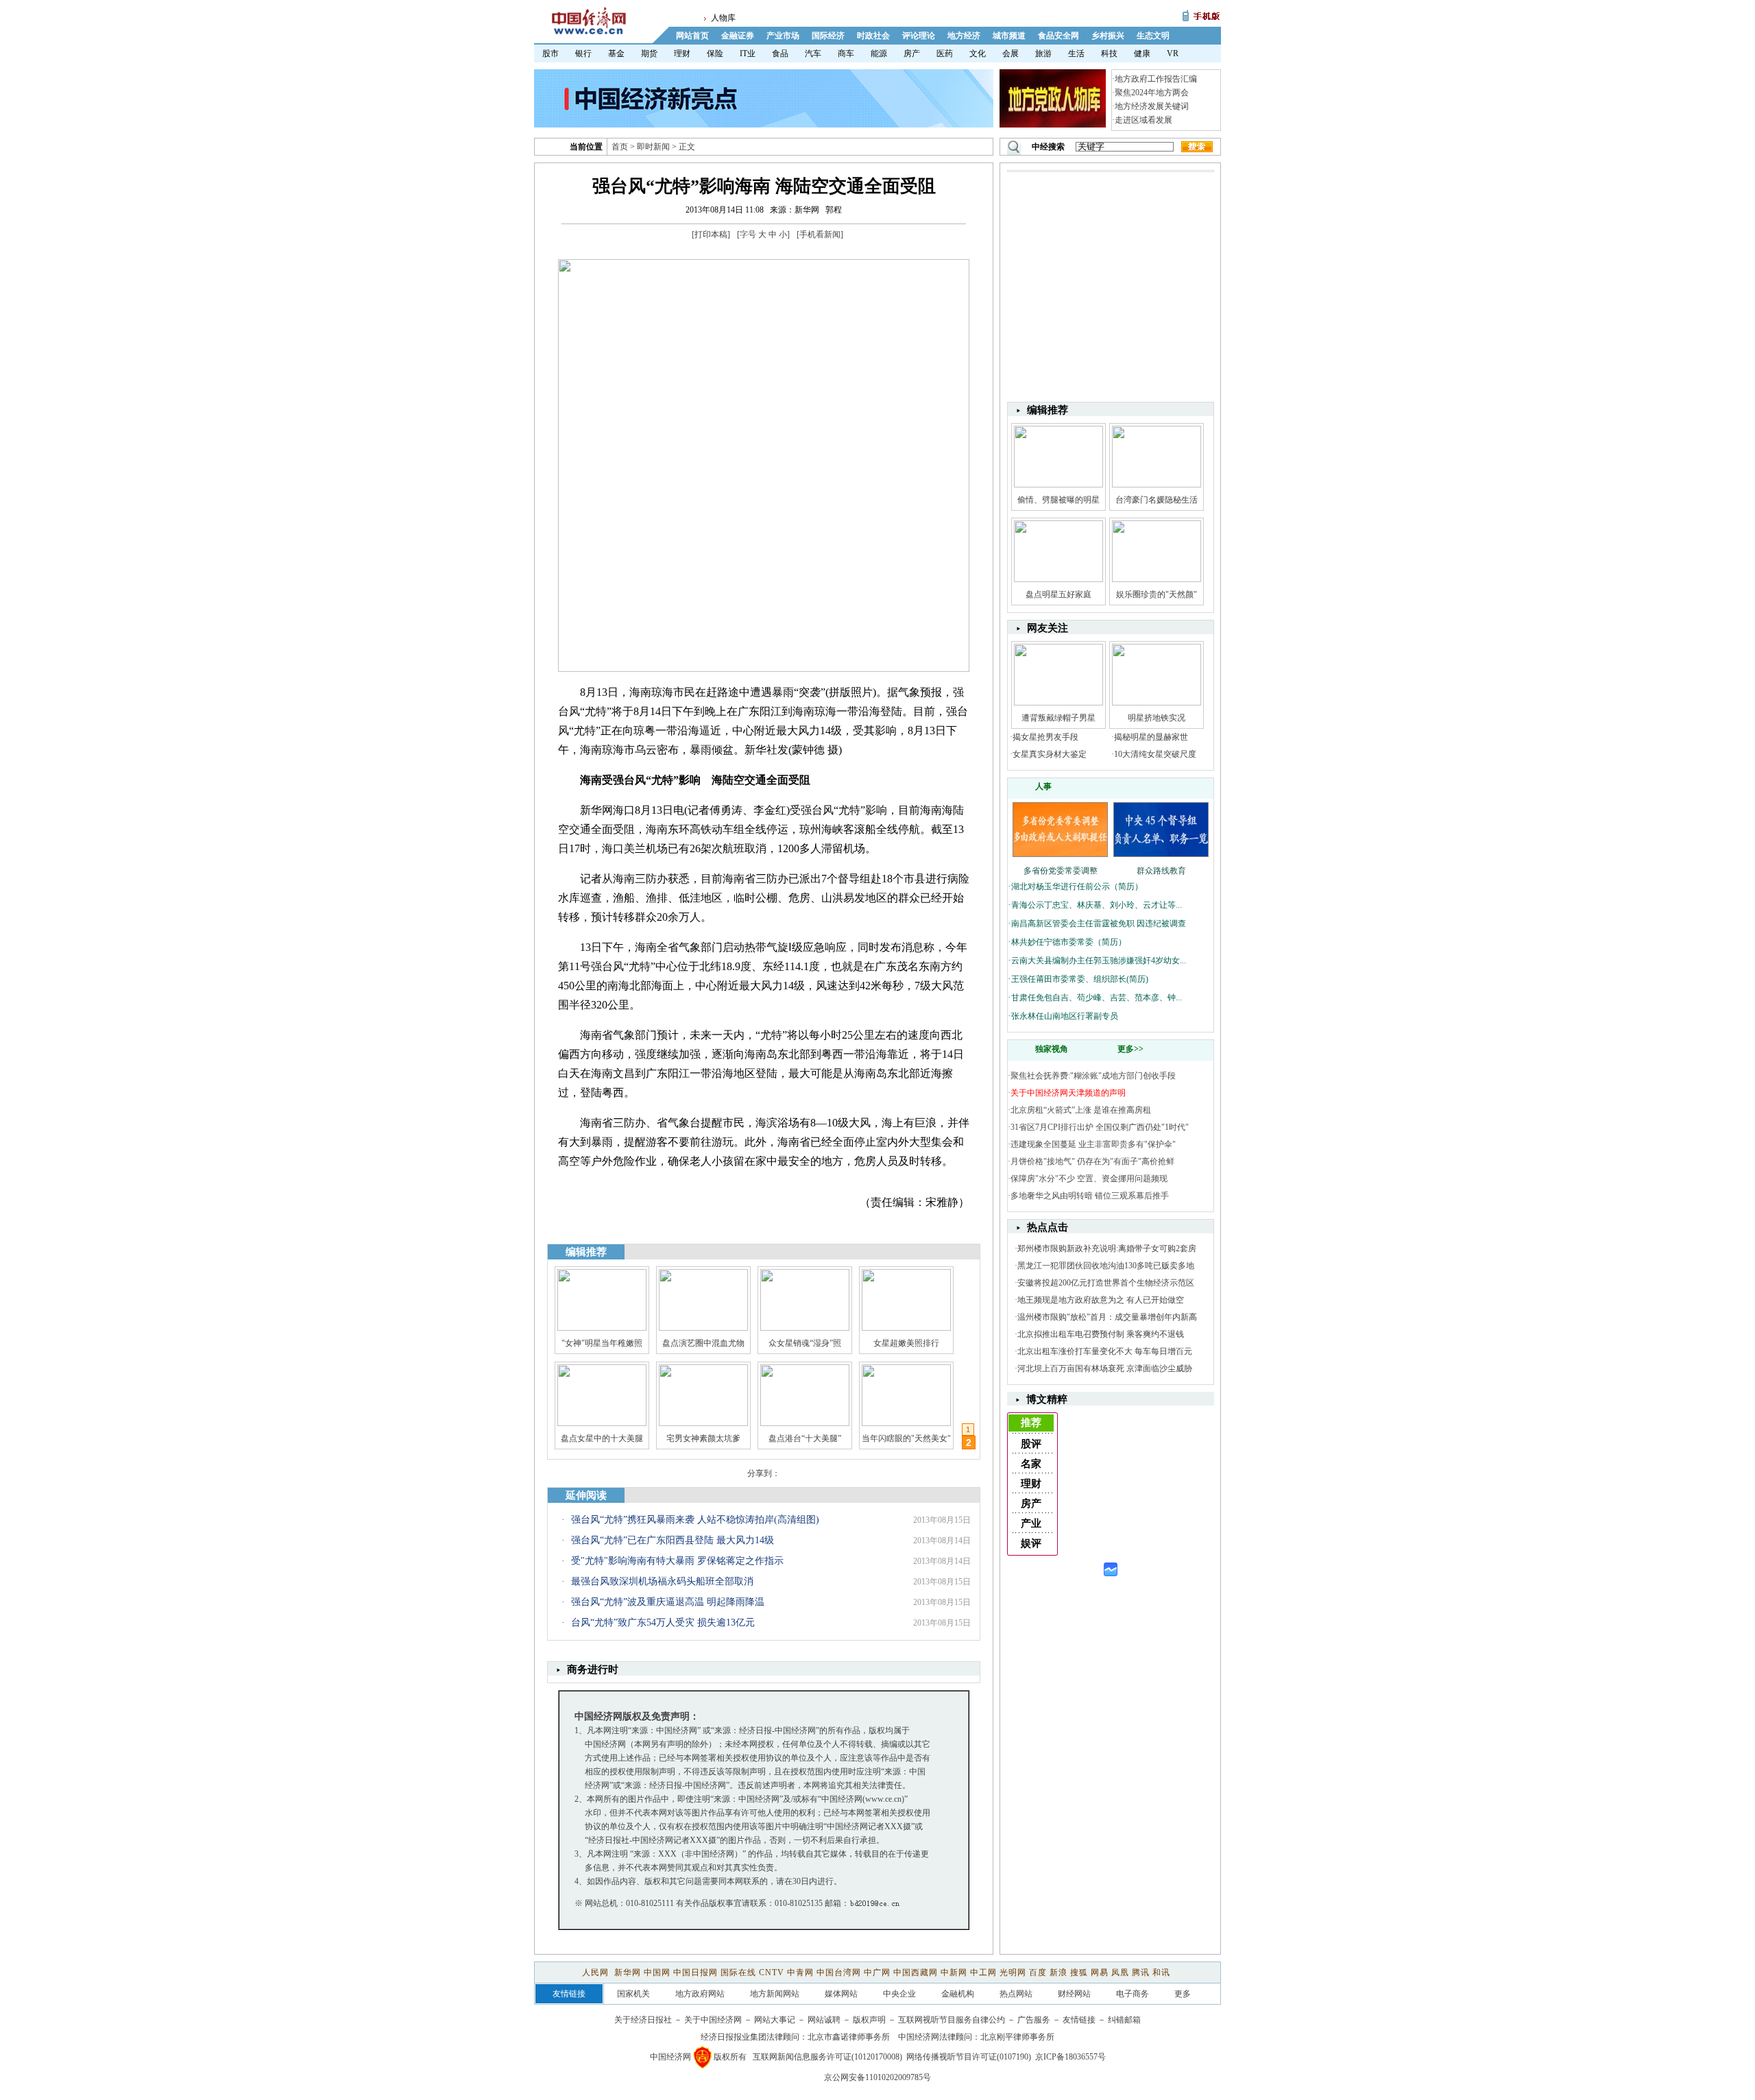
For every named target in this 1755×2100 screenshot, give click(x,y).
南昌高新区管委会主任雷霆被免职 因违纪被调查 (1099, 924)
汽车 (813, 53)
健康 (1142, 53)
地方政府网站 (700, 1994)
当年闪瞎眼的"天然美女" (906, 1438)
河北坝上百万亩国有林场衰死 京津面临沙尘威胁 (1105, 1368)
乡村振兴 (1108, 36)
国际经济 (828, 36)
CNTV (772, 1972)
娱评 (1031, 1543)
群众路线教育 (1161, 871)
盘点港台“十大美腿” (805, 1438)
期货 (649, 53)
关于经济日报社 (643, 2020)
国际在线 (738, 1972)
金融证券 (738, 36)
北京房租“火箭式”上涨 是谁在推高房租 (1081, 1110)
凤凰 (1120, 1972)
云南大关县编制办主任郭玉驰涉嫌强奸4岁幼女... (1099, 961)
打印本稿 (711, 234)
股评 (1031, 1444)
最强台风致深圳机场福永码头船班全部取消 (662, 1581)
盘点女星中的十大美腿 (602, 1438)
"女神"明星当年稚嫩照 (602, 1343)
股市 (550, 53)
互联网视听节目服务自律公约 (952, 2020)
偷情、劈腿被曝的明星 (1058, 500)
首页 (620, 147)
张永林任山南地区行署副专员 (1065, 1016)
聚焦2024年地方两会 (1152, 93)
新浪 (1058, 1972)
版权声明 (869, 2020)
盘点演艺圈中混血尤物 (703, 1343)
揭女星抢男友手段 (1045, 737)
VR (1173, 53)
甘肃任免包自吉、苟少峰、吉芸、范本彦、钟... (1097, 998)
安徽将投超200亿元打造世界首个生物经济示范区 (1106, 1283)
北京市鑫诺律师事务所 (849, 2037)
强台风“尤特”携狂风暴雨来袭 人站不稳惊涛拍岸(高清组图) (695, 1520)
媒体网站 (841, 1994)
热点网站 (1016, 1994)
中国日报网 (695, 1972)
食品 (780, 53)
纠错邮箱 (1124, 2020)
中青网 (800, 1972)
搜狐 (1079, 1972)
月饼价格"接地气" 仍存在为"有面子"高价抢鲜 (1092, 1161)
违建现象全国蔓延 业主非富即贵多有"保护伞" (1093, 1144)
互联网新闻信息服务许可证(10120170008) (827, 2057)
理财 (682, 53)
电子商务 (1133, 1994)
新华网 (628, 1972)
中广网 (877, 1972)
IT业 (748, 53)
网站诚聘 (824, 2020)
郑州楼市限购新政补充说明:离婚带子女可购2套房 (1107, 1248)
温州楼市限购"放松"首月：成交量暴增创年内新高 (1107, 1317)
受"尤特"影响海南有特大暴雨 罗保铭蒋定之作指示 (677, 1561)
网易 (1100, 1972)
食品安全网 (1058, 36)
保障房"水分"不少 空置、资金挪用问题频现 (1089, 1179)
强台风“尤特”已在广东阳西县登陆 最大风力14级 (673, 1540)
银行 (583, 53)
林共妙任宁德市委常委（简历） (1069, 942)
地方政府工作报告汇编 (1156, 79)
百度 (1038, 1972)
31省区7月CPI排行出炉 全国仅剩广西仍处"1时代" (1100, 1127)
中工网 (983, 1972)
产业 (1031, 1523)
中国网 (657, 1972)
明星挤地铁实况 (1157, 718)
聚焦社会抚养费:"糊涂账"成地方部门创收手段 (1093, 1076)
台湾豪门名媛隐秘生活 (1157, 500)
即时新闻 (653, 147)
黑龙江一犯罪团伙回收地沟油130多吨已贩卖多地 (1106, 1266)
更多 (1183, 1994)
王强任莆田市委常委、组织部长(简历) (1080, 979)
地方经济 (964, 36)
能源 (879, 53)
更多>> (1130, 1049)
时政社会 (873, 36)
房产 (912, 53)
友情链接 (1079, 2020)
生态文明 (1153, 36)
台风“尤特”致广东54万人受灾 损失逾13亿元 (663, 1622)
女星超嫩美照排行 (906, 1343)
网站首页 (692, 36)
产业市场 (783, 36)
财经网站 (1074, 1994)
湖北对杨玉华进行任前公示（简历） (1077, 886)
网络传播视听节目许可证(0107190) (969, 2057)
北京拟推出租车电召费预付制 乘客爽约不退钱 (1101, 1334)
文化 (978, 53)
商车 (846, 53)
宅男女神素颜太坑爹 (703, 1438)
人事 (1043, 786)
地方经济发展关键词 (1152, 106)
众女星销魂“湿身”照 (805, 1343)
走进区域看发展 (1143, 120)
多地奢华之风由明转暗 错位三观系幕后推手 (1090, 1196)
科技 (1109, 53)
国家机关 (633, 1994)
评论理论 (919, 36)
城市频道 (1009, 36)
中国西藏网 (916, 1972)
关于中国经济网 (713, 2020)
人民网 (597, 1972)
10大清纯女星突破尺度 (1155, 754)
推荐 (1031, 1423)
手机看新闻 (820, 234)
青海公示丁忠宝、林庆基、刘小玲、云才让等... (1097, 905)
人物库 (723, 18)
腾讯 (1141, 1972)
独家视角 (1052, 1049)
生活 (1076, 53)
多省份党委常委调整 (1061, 871)
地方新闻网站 (775, 1994)
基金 (616, 53)
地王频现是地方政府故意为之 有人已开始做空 (1101, 1300)
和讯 (1161, 1972)
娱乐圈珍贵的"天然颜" (1157, 594)
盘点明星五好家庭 (1058, 594)
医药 (945, 53)
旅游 (1043, 53)
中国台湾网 (839, 1972)
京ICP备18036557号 (1070, 2057)
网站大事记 (775, 2020)
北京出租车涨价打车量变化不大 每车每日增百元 (1105, 1351)
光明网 (1013, 1972)
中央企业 (899, 1994)
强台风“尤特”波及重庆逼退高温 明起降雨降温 (668, 1602)
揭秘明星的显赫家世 (1151, 737)
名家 (1031, 1464)
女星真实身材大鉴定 (1050, 754)
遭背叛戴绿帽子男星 (1058, 718)
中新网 (954, 1972)
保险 (715, 53)
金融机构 (958, 1994)
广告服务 (1034, 2020)
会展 (1010, 53)
